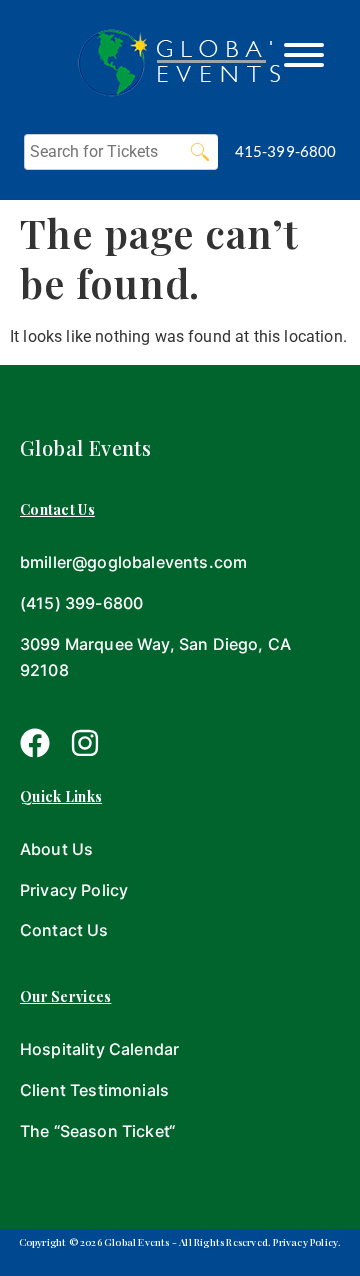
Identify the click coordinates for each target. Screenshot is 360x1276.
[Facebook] (35, 743)
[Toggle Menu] (304, 55)
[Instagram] (85, 743)
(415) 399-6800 (81, 603)
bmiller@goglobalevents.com (133, 562)
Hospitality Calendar (99, 1049)
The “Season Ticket (94, 1131)
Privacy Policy (74, 890)
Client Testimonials (94, 1090)
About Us (56, 849)
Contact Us (64, 930)
